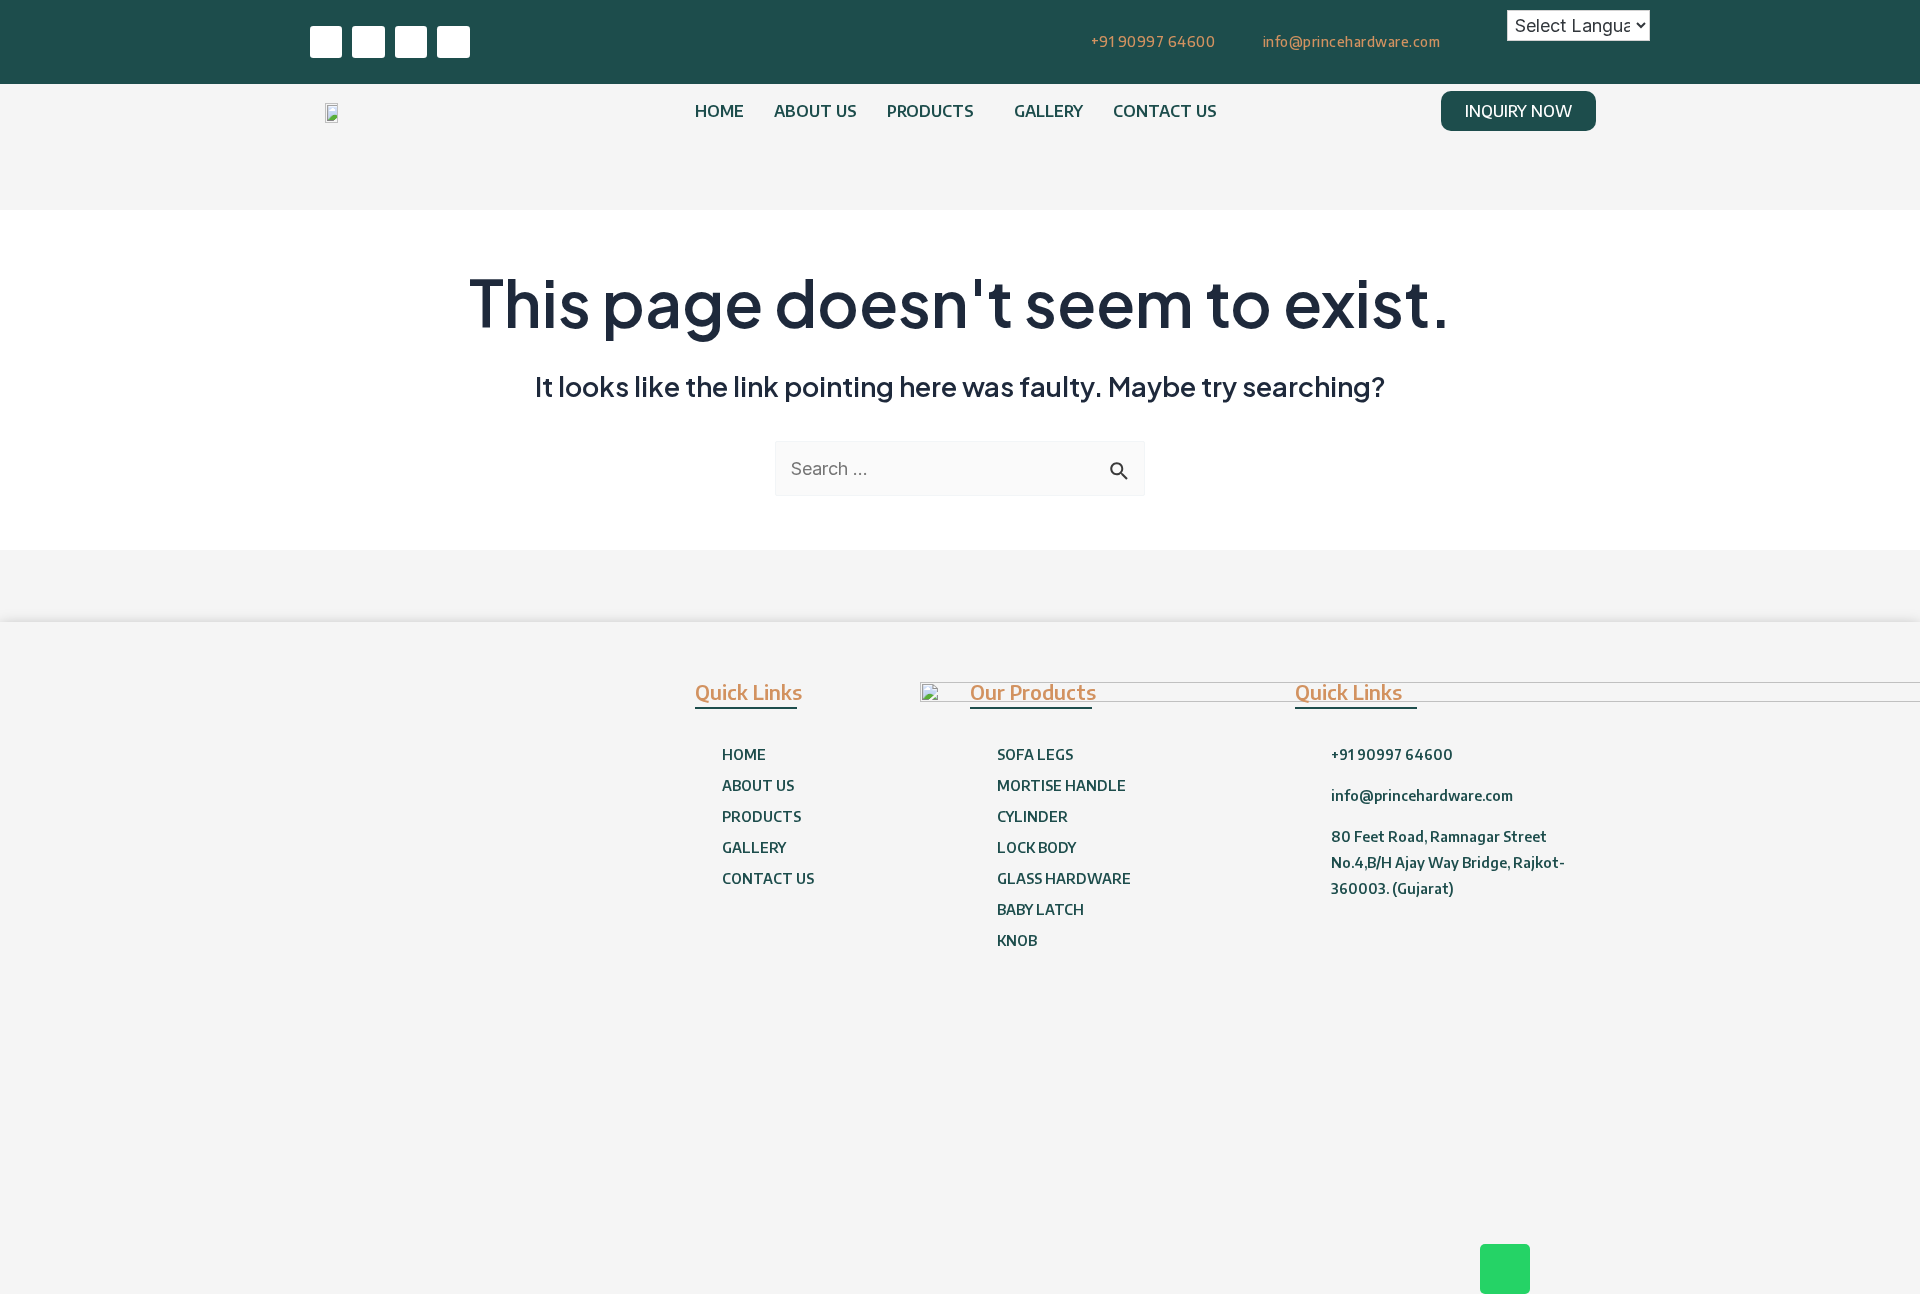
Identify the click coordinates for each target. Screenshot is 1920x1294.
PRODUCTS (930, 111)
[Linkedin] (411, 42)
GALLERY (1048, 111)
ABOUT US (815, 111)
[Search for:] (960, 468)
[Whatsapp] (326, 42)
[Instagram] (453, 42)
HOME (719, 111)
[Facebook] (368, 42)
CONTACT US (1165, 111)
